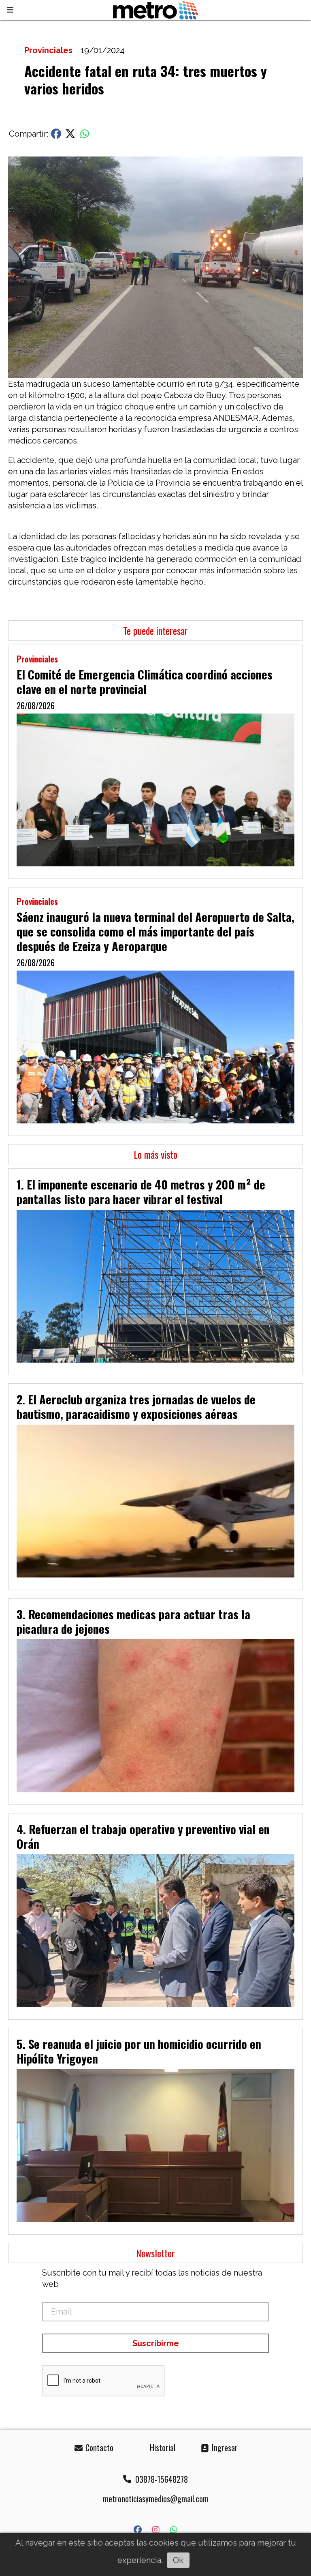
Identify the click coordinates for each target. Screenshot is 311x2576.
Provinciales (48, 50)
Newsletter (155, 2253)
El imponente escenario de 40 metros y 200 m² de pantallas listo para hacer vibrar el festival (141, 1192)
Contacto (98, 2447)
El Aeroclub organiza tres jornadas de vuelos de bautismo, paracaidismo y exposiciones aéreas (136, 1406)
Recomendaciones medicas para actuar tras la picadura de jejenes (133, 1621)
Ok (178, 2560)
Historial (162, 2447)
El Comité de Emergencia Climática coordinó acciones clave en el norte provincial (145, 682)
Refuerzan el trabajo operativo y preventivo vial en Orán (143, 1836)
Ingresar (224, 2447)
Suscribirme (156, 2343)
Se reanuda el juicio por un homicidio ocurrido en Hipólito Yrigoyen (139, 2051)
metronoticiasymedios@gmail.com (156, 2499)
